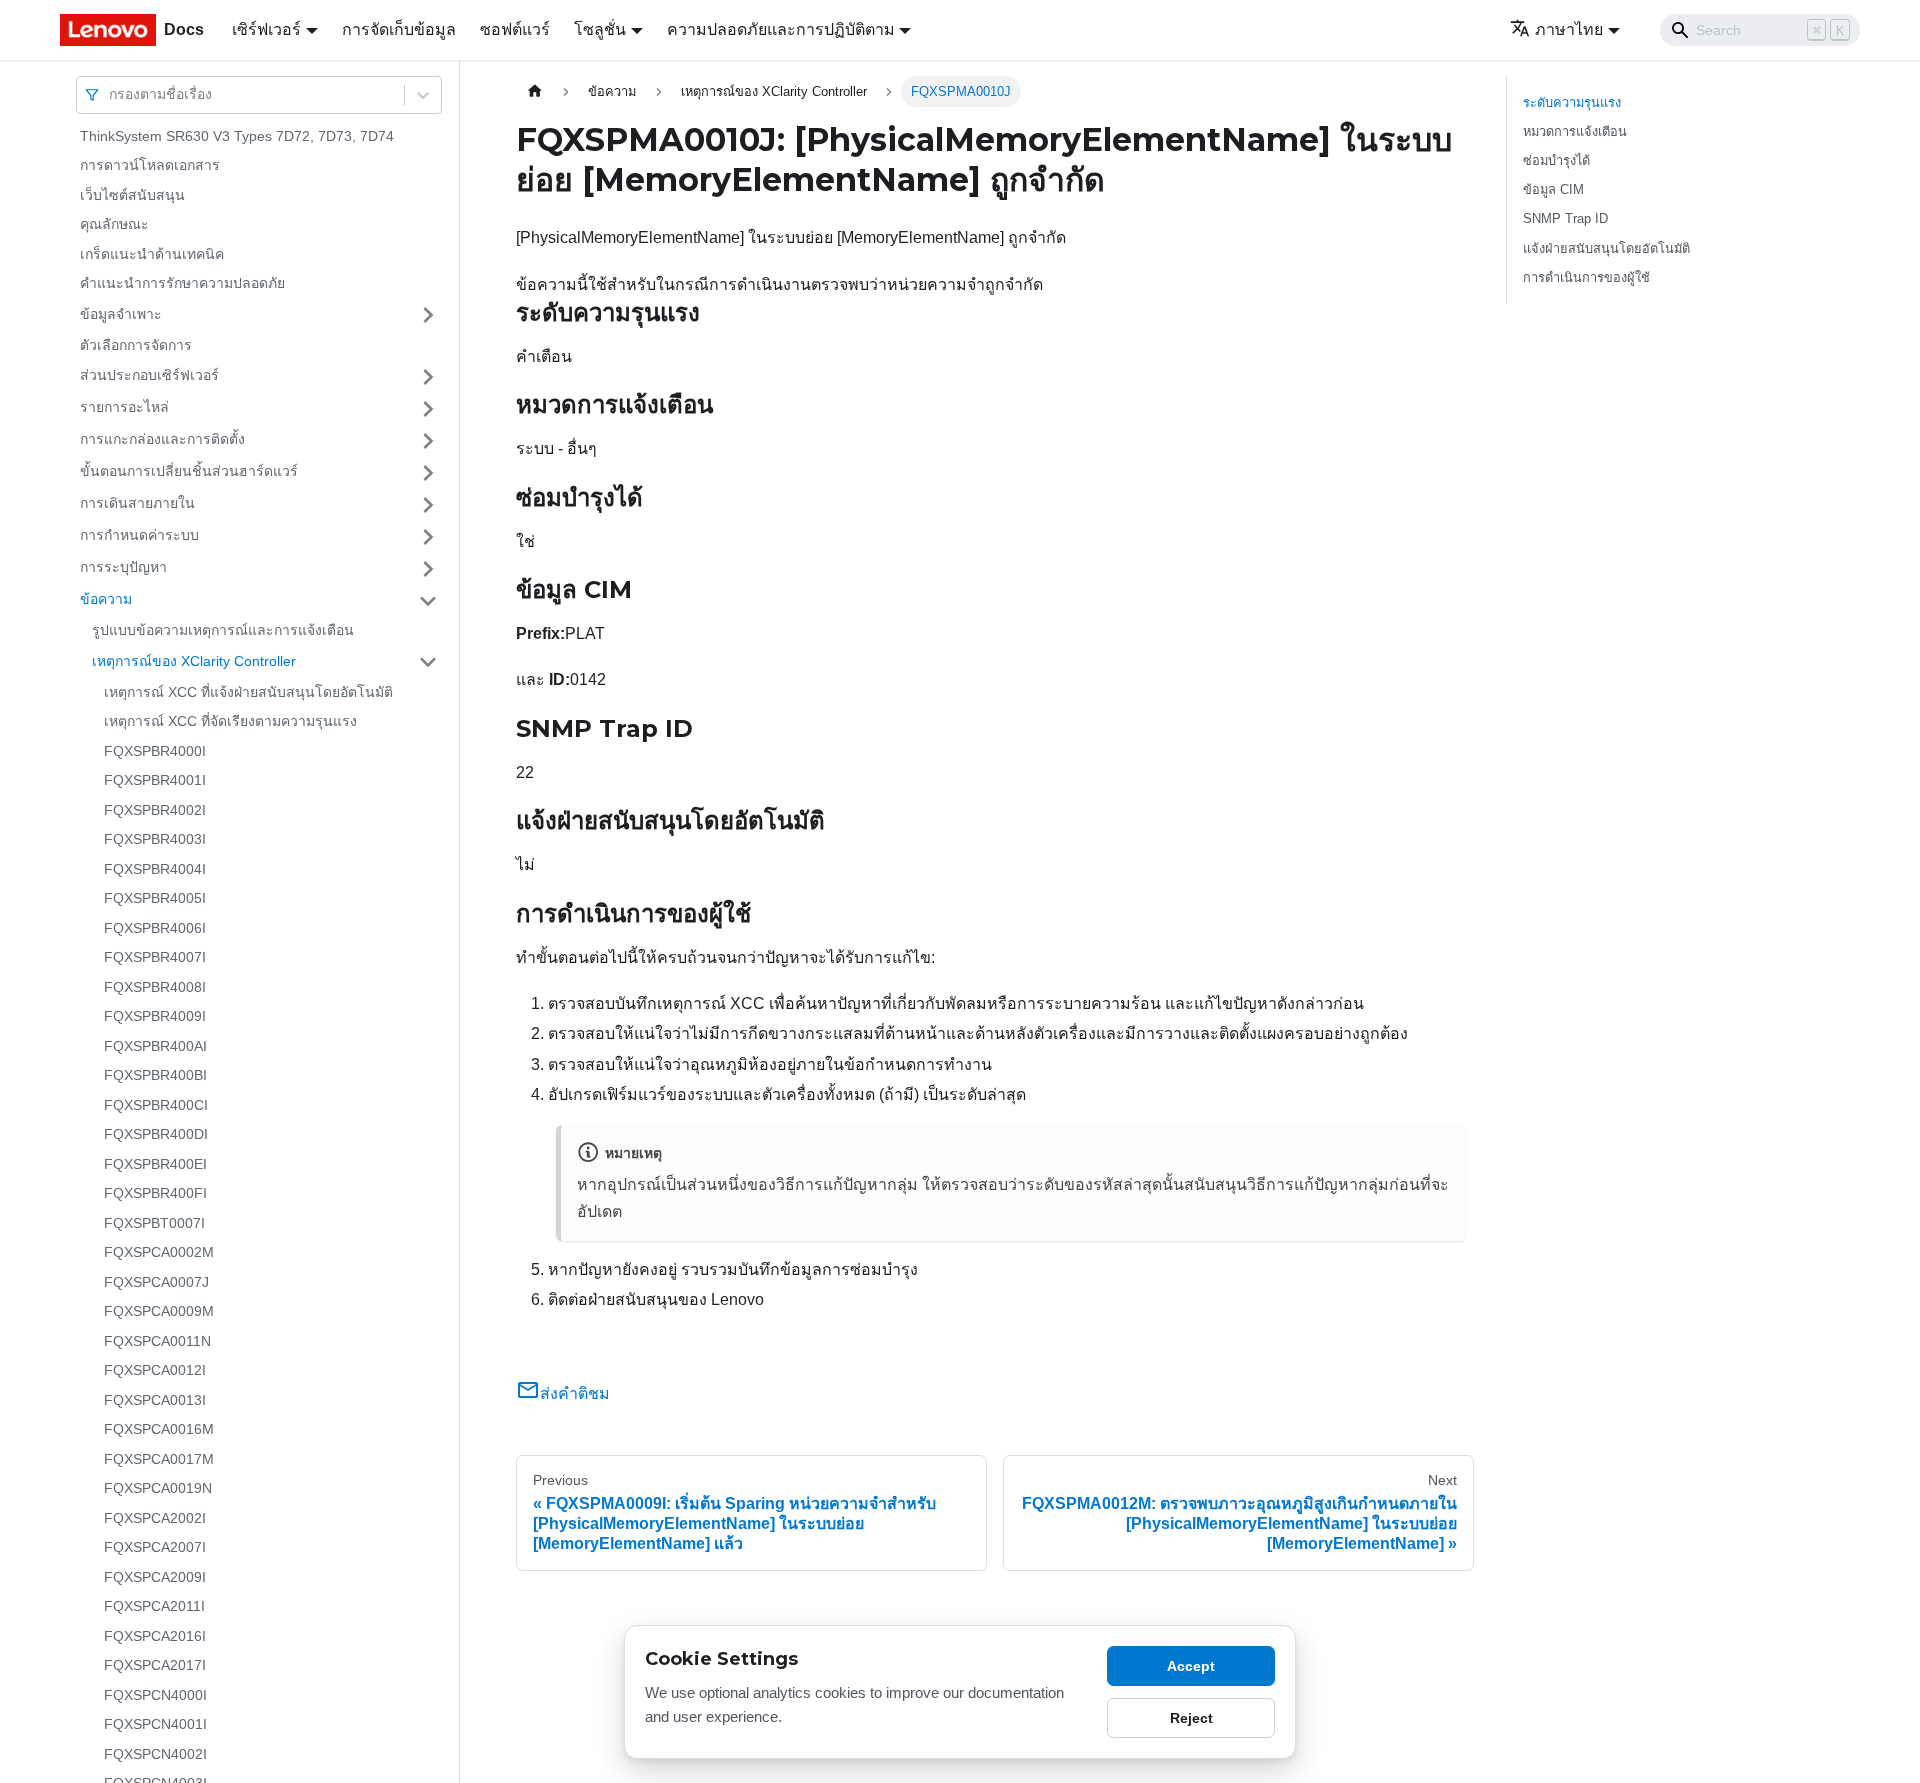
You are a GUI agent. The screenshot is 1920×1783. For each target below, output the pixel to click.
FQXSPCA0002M (159, 1253)
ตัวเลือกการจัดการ (136, 345)
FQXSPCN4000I (155, 1695)
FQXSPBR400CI (156, 1105)
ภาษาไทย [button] (1569, 29)
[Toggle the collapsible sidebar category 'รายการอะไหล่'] (428, 409)
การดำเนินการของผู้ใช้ (1586, 277)
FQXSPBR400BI (155, 1076)
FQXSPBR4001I (155, 781)
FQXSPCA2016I (155, 1636)
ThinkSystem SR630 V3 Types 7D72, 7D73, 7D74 (237, 136)
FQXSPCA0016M (159, 1430)
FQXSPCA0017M (159, 1459)
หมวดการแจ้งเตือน (1575, 131)
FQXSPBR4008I (155, 987)
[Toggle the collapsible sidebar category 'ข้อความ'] (428, 601)
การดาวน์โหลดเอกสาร (150, 166)
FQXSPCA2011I (154, 1607)
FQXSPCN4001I (155, 1725)
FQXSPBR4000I (155, 751)
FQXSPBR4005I (155, 899)
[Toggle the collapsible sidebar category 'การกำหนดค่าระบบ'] (428, 537)
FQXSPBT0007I (154, 1223)
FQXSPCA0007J (156, 1282)
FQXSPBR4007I (155, 958)
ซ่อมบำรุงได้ (1556, 160)
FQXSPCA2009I (155, 1577)
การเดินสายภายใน (137, 504)
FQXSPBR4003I (155, 840)
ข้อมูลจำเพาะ (121, 314)
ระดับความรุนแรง (1572, 102)
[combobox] (111, 94)
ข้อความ (106, 600)
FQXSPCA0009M (159, 1312)
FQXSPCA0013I (155, 1400)
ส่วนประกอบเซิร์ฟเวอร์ (149, 376)
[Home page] (535, 91)
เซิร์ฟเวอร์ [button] (266, 29)
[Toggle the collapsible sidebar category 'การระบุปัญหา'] (428, 569)
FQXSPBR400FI (155, 1194)
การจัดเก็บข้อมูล (399, 29)
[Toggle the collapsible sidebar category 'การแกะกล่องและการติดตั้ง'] (428, 441)
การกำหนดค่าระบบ (139, 536)
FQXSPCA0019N (158, 1489)
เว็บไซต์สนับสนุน (132, 195)
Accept (1191, 1666)
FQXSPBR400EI (155, 1164)
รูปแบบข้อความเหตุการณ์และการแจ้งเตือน (223, 631)
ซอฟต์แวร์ (515, 29)
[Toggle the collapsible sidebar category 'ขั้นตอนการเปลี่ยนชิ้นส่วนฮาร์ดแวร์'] (428, 473)
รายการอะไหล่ (124, 408)
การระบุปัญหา (123, 568)
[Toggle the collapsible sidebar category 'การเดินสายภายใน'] (428, 505)
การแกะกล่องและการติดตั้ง (162, 440)
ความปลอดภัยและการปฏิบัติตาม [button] (781, 29)
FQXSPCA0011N (157, 1341)
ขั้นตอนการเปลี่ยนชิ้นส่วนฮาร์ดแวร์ (189, 472)
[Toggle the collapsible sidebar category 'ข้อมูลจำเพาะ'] (428, 315)
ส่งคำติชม (575, 1393)
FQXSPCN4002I (155, 1754)
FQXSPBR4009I (155, 1017)
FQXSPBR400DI (156, 1135)
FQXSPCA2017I (155, 1666)
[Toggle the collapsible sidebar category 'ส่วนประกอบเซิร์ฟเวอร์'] (428, 377)
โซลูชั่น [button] (600, 29)
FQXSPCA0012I (155, 1371)
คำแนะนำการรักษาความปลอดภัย (182, 284)
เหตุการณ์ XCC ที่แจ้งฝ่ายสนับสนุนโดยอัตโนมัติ (248, 692)
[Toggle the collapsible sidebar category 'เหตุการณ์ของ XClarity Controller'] (428, 662)
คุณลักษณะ (114, 225)
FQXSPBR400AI (155, 1046)
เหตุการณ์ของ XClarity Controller (194, 661)
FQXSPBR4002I (155, 810)
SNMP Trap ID (1565, 218)
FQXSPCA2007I (155, 1548)
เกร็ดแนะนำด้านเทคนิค (152, 254)
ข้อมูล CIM (1553, 189)
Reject (1191, 1718)
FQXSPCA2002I (155, 1518)
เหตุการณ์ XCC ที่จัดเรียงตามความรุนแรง (230, 722)
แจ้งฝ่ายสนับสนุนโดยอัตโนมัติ (1606, 248)
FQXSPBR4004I (155, 869)
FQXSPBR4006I (155, 928)
